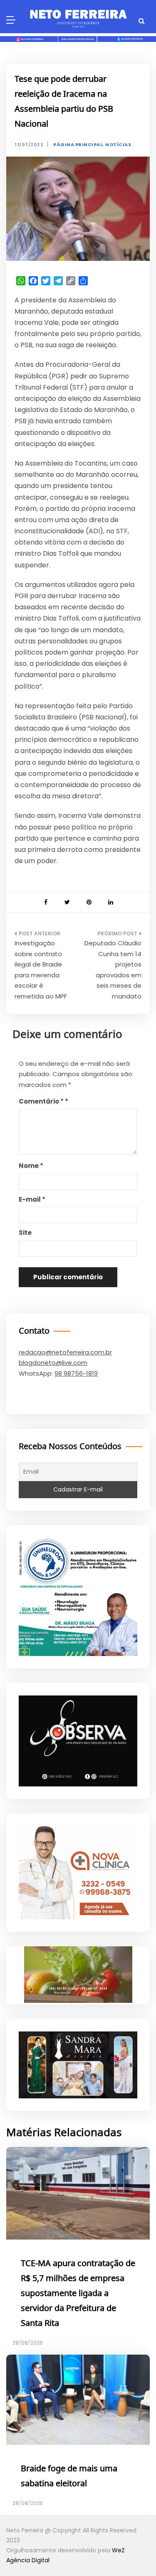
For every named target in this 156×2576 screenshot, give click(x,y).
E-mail (32, 1199)
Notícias (118, 145)
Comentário (41, 1101)
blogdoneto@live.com (53, 1363)
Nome (31, 1166)
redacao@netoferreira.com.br (65, 1352)
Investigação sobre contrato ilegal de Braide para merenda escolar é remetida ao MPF (41, 970)
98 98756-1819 (76, 1373)
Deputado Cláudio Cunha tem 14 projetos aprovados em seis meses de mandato (113, 970)
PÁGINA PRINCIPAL (78, 145)
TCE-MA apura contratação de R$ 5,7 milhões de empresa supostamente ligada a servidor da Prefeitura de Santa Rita (78, 2294)
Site (25, 1233)
